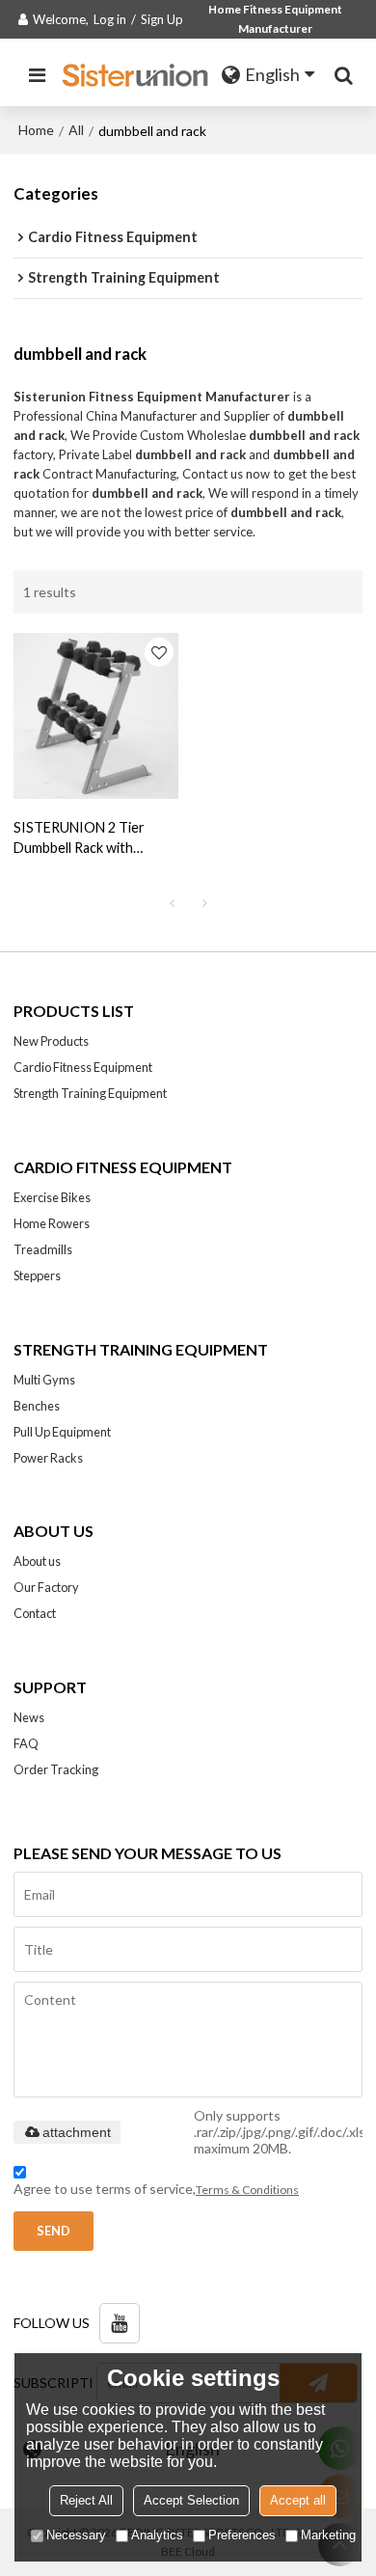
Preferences (242, 2535)
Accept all (298, 2500)
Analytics (157, 2535)
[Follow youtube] (120, 2323)
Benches (37, 1406)
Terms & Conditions (247, 2190)
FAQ (26, 1743)
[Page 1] (172, 903)
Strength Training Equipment (90, 1093)
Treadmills (43, 1249)
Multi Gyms (44, 1380)
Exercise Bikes (52, 1197)
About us (37, 1561)
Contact (35, 1613)
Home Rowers (52, 1223)
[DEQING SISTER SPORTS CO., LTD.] (137, 75)
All (76, 130)
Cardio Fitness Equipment (83, 1067)
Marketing (328, 2535)
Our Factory (46, 1587)
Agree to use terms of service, (156, 2189)
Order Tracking (56, 1769)
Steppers (37, 1275)
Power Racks (48, 1458)
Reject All (86, 2500)
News (29, 1717)
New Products (51, 1041)
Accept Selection (191, 2500)
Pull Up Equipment (62, 1432)
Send (54, 2231)
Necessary (76, 2535)
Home (36, 130)
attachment (77, 2132)
